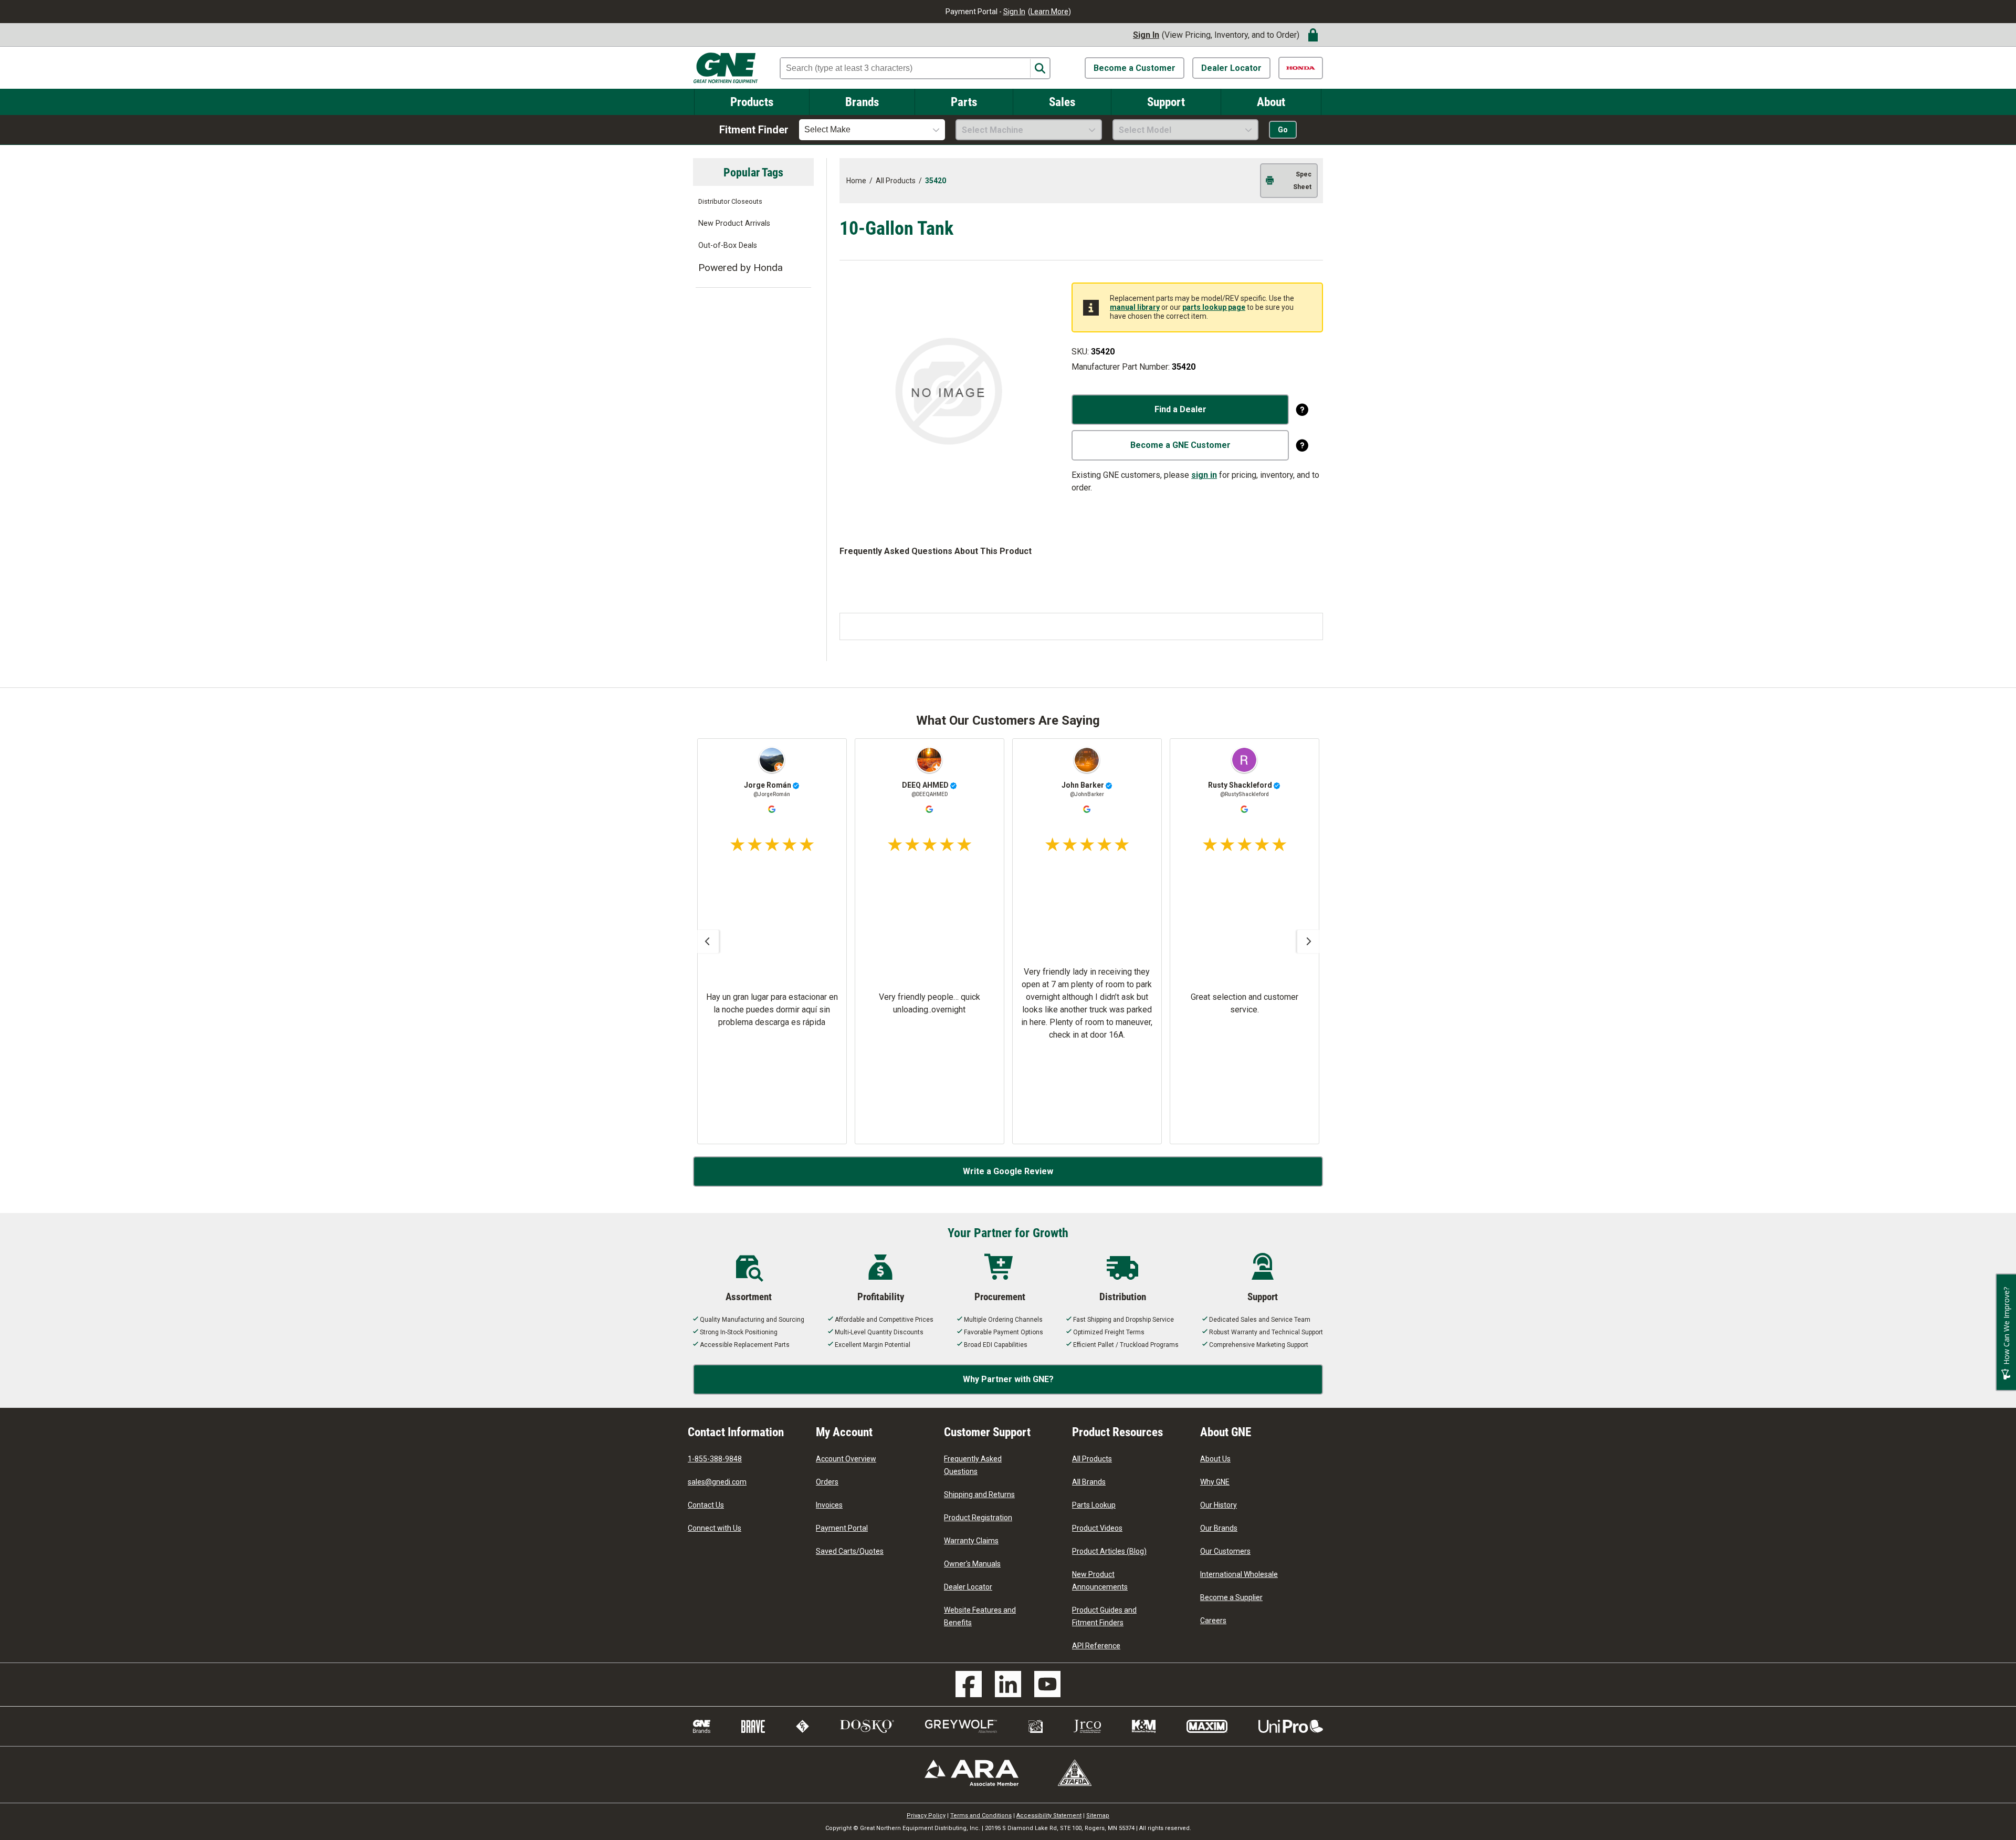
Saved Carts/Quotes (850, 1551)
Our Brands (1219, 1528)
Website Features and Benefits (980, 1616)
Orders (827, 1482)
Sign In (1014, 12)
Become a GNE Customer (1180, 445)
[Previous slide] (707, 942)
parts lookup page (1214, 307)
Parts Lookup (1094, 1505)
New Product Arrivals (734, 223)
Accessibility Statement (1049, 1816)
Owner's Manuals (972, 1564)
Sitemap (1098, 1816)
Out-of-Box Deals (728, 245)
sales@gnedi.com (717, 1482)
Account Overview (846, 1459)
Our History (1219, 1505)
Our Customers (1225, 1551)
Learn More (1049, 12)
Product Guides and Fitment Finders (1104, 1616)
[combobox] (872, 130)
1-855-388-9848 (715, 1459)
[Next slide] (1309, 942)
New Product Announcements (1100, 1581)
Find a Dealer (1180, 409)
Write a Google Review (1008, 1171)
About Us (1215, 1459)
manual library (1135, 307)
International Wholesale (1239, 1574)
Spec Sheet (1302, 181)
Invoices (829, 1505)
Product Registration (978, 1518)
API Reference (1096, 1646)
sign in (1204, 475)
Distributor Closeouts (730, 201)
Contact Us (706, 1505)
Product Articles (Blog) (1109, 1551)
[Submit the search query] (1040, 69)
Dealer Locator (1231, 68)
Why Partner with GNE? (1008, 1379)
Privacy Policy (926, 1816)
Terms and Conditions (981, 1816)
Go (1283, 130)
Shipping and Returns (979, 1494)
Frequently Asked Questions (973, 1465)
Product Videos (1097, 1528)
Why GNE (1215, 1482)
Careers (1213, 1621)
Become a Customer (1135, 68)
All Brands (1089, 1482)
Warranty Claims (971, 1541)
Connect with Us (715, 1528)
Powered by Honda (741, 268)
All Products (1092, 1459)
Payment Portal (842, 1528)
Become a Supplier (1231, 1597)
